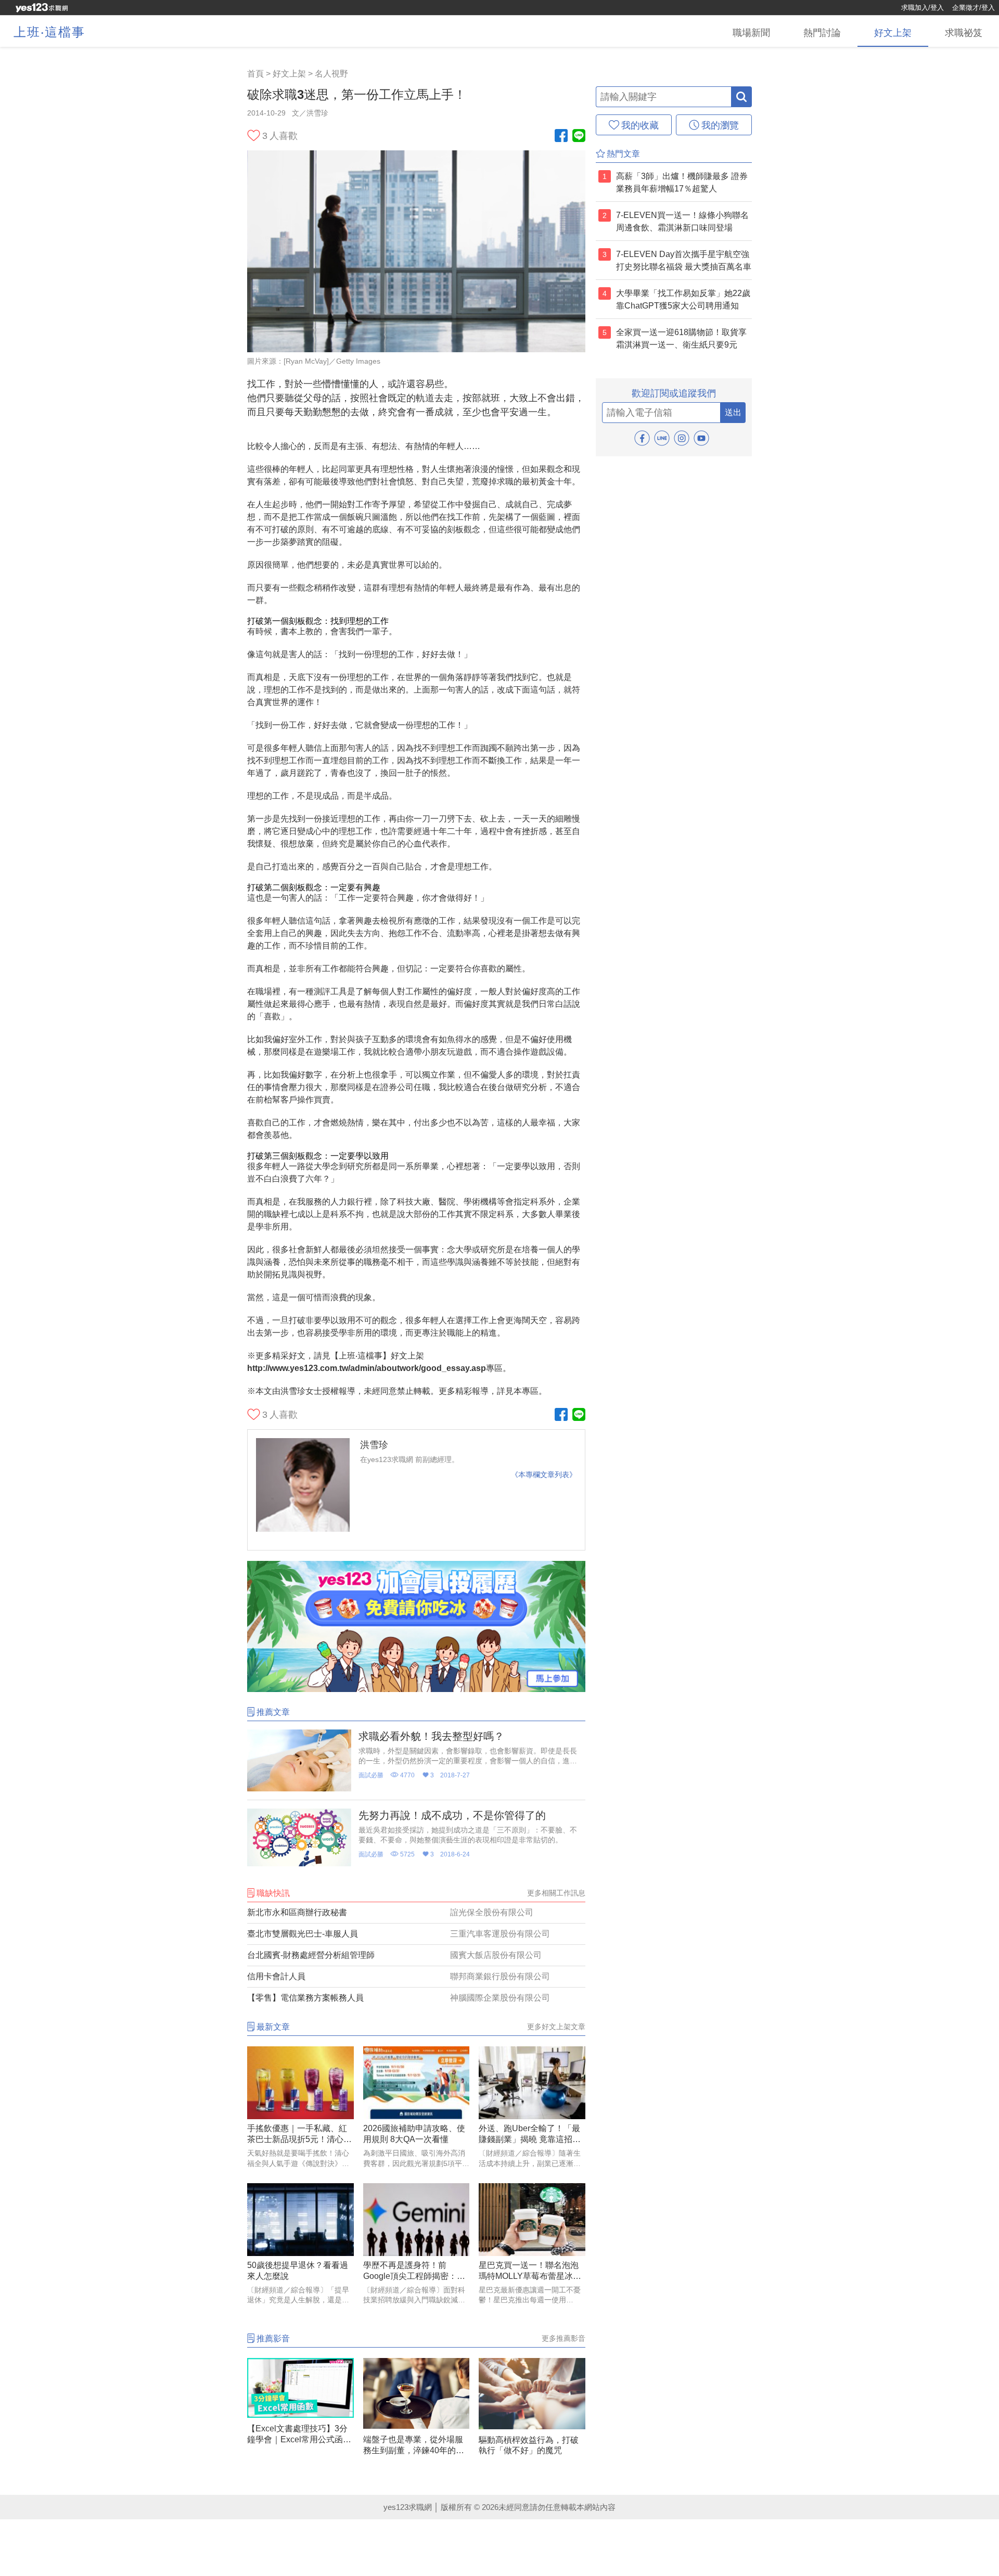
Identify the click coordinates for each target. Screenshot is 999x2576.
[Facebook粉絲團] (561, 137)
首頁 (255, 74)
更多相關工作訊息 (556, 1893)
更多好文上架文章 (556, 2027)
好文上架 (289, 74)
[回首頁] (42, 8)
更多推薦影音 (563, 2338)
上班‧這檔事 (49, 32)
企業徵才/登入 (974, 8)
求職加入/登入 (923, 8)
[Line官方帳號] (579, 137)
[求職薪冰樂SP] (416, 1689)
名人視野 (331, 74)
